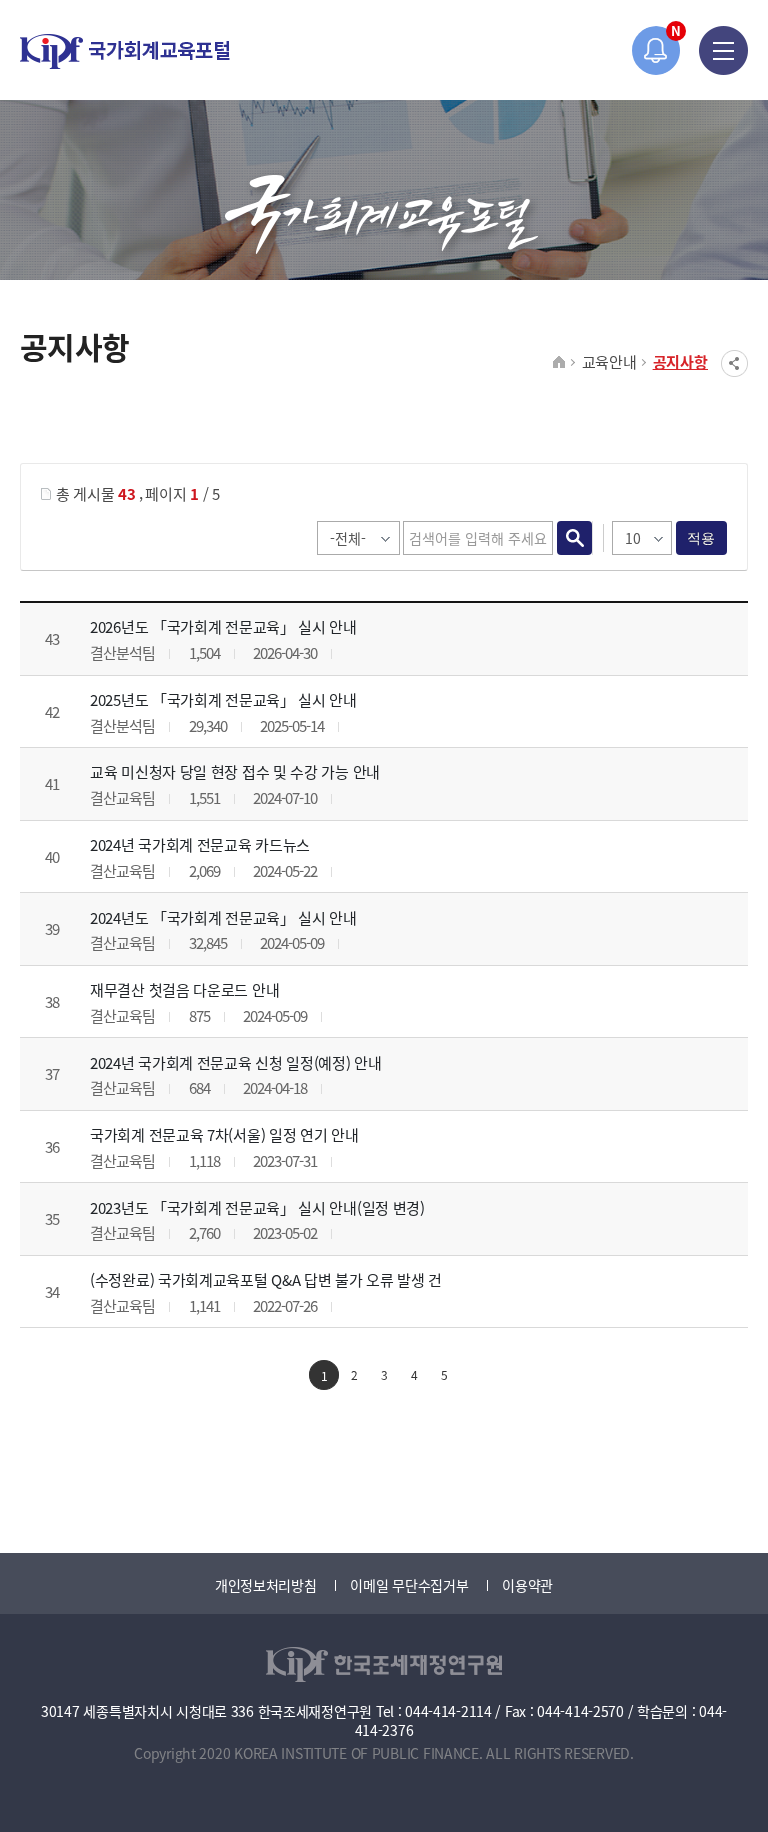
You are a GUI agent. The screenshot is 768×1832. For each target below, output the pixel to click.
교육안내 (609, 361)
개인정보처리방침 (266, 1585)
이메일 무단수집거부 (409, 1585)
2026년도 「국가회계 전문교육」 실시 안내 (223, 626)
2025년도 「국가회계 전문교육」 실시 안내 (223, 699)
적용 (701, 538)
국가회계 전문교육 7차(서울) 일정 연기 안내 (224, 1134)
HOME (559, 363)
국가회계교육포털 (125, 51)
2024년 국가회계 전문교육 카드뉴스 (200, 844)
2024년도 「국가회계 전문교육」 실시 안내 (223, 917)
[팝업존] (656, 50)
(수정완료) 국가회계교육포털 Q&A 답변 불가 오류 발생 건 (266, 1279)
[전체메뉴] (723, 50)
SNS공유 (734, 363)
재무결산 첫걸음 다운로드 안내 (184, 989)
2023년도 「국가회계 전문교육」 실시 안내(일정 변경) (257, 1207)
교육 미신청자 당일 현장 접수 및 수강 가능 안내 (235, 771)
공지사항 (680, 361)
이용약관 (527, 1585)
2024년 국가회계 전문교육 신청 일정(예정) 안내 (236, 1062)
